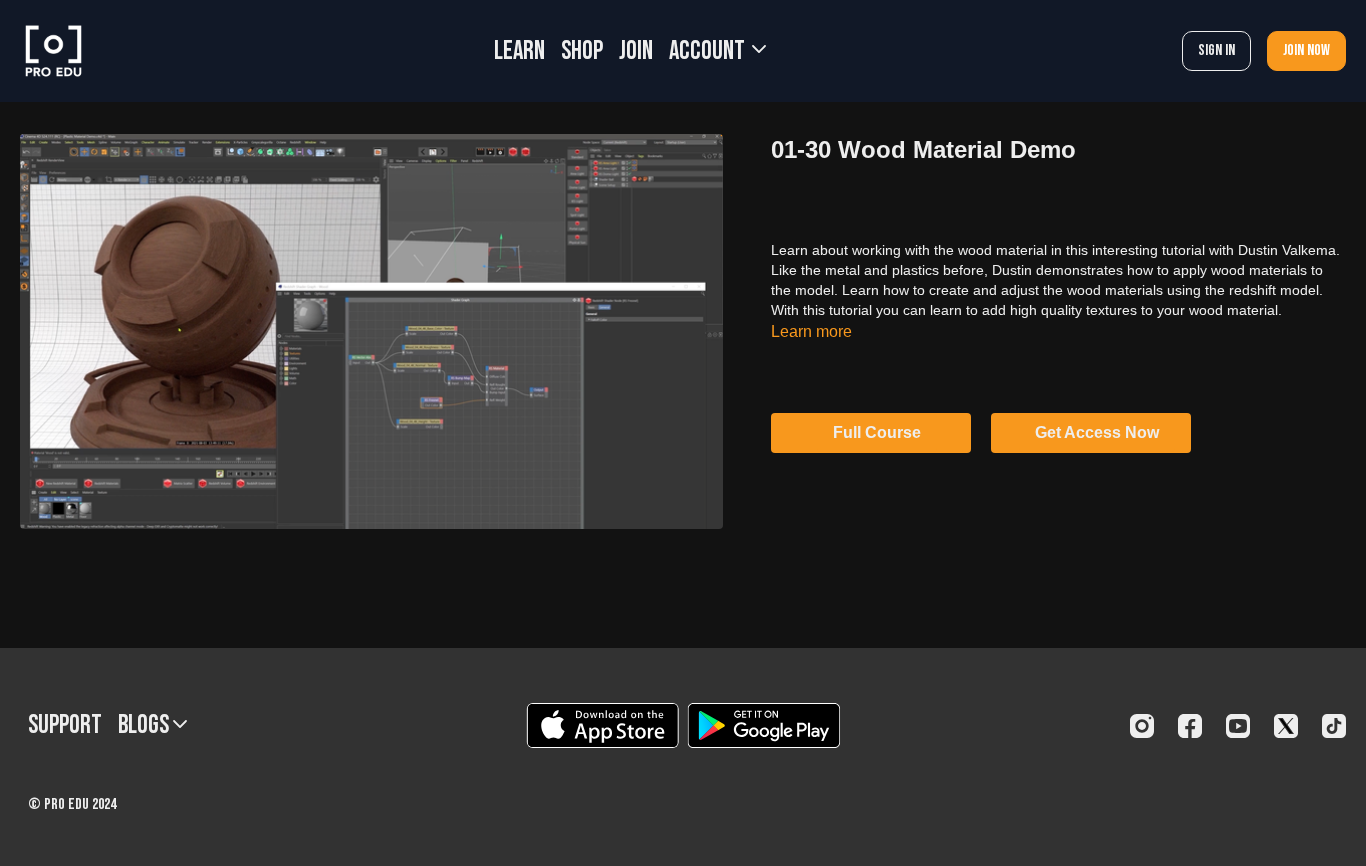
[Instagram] (1142, 726)
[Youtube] (1238, 726)
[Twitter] (1286, 726)
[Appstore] (602, 725)
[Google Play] (764, 725)
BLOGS (145, 725)
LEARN (519, 51)
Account (709, 51)
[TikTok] (1334, 726)
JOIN (636, 51)
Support (65, 725)
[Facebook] (1190, 726)
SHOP (582, 51)
